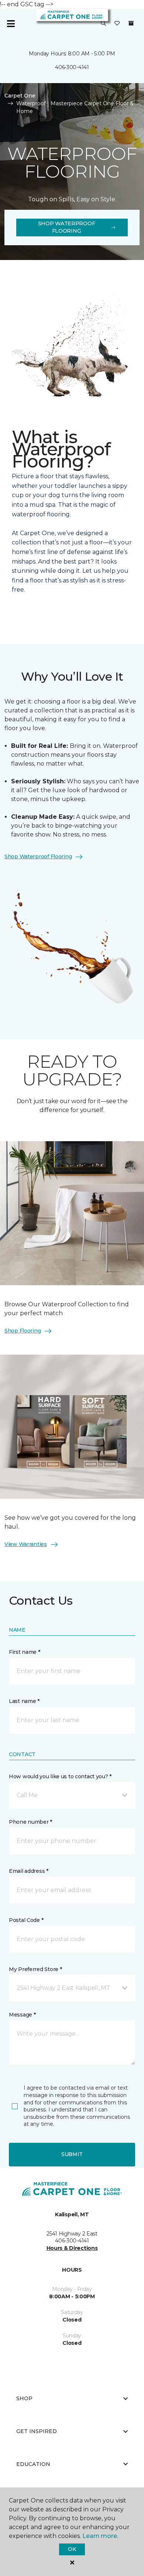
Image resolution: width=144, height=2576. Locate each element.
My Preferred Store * (35, 1969)
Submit (72, 2154)
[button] (103, 24)
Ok (72, 2549)
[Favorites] (117, 24)
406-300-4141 (72, 67)
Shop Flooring (23, 1331)
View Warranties (26, 1544)
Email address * (29, 1871)
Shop (24, 2398)
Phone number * (30, 1822)
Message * (22, 2015)
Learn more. (100, 2536)
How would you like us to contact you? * (60, 1776)
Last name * (24, 1701)
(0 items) (131, 23)
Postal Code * (26, 1920)
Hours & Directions (72, 2248)
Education (33, 2464)
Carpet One (20, 96)
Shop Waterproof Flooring (67, 227)
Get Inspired (37, 2431)
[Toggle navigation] (11, 24)
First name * (25, 1652)
